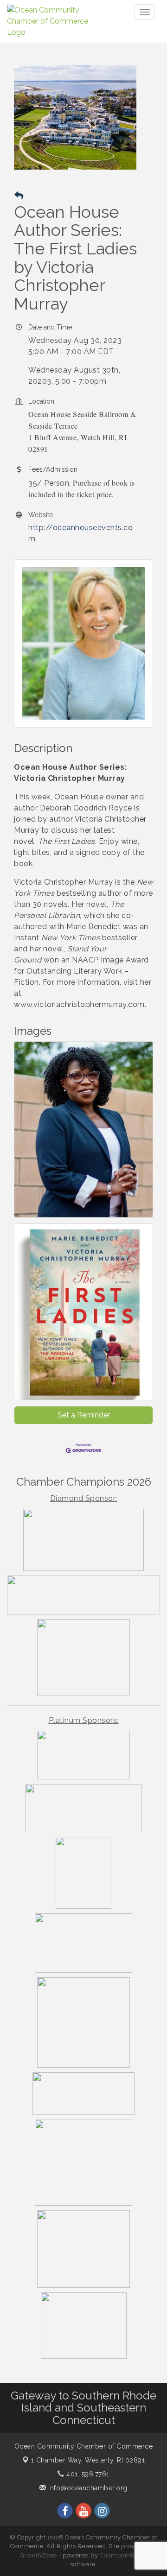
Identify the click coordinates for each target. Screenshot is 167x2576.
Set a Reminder (84, 1415)
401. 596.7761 (87, 2474)
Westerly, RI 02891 (88, 2460)
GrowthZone (39, 2555)
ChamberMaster (124, 2555)
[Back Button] (19, 196)
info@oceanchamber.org (87, 2488)
